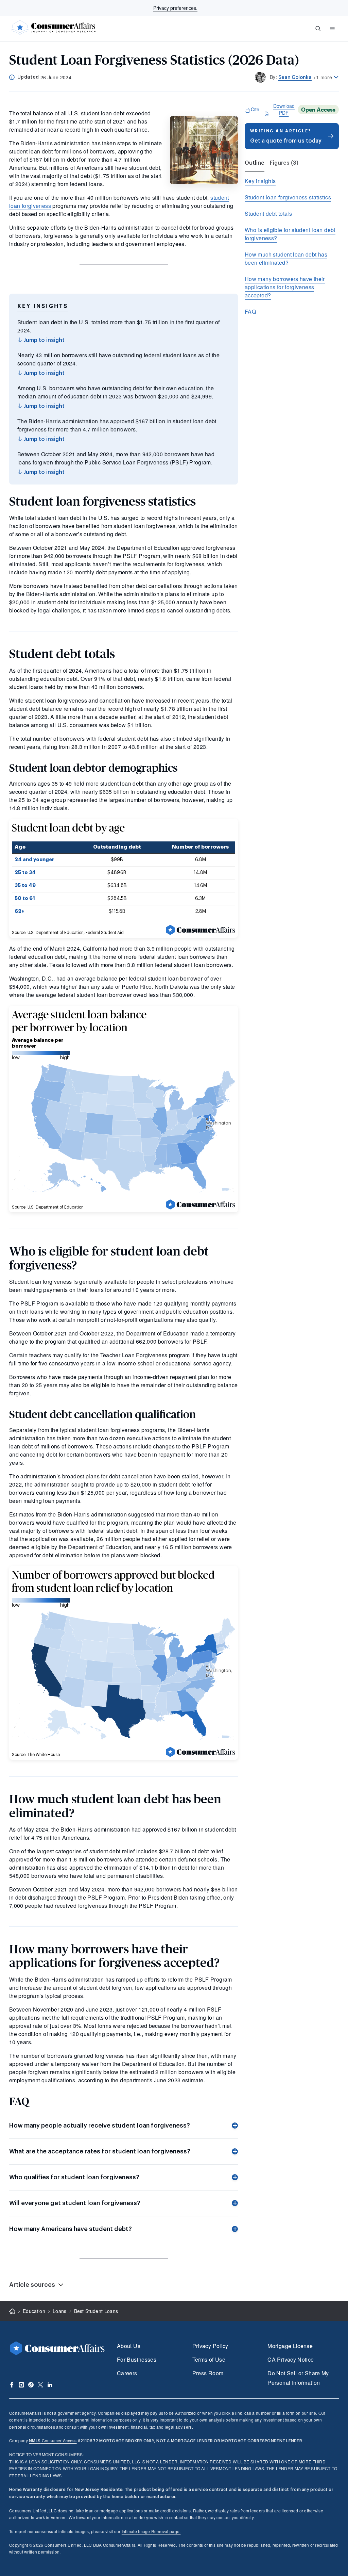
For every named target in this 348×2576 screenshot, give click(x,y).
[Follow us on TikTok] (31, 2385)
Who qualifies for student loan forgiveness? (74, 2177)
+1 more (323, 77)
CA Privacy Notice (291, 2359)
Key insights (260, 181)
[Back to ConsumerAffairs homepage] (12, 2311)
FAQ (250, 311)
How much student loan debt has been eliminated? (286, 258)
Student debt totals (268, 214)
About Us (129, 2346)
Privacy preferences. (175, 8)
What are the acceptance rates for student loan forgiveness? (100, 2151)
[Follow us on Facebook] (12, 2385)
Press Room (208, 2373)
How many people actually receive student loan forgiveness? (100, 2126)
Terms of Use (209, 2359)
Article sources (32, 2285)
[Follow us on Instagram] (21, 2385)
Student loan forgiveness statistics (288, 197)
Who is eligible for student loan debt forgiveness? (290, 234)
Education (34, 2311)
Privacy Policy (210, 2346)
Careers (127, 2373)
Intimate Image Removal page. (151, 2531)
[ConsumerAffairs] (53, 29)
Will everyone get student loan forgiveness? (75, 2203)
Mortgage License (290, 2346)
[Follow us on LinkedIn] (50, 2385)
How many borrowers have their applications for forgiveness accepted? (285, 287)
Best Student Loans (96, 2311)
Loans (60, 2311)
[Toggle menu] (332, 29)
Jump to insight (43, 340)
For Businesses (137, 2359)
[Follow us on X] (40, 2385)
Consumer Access (53, 2440)
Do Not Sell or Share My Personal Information (298, 2378)
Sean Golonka (295, 77)
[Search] (318, 29)
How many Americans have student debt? (71, 2229)
